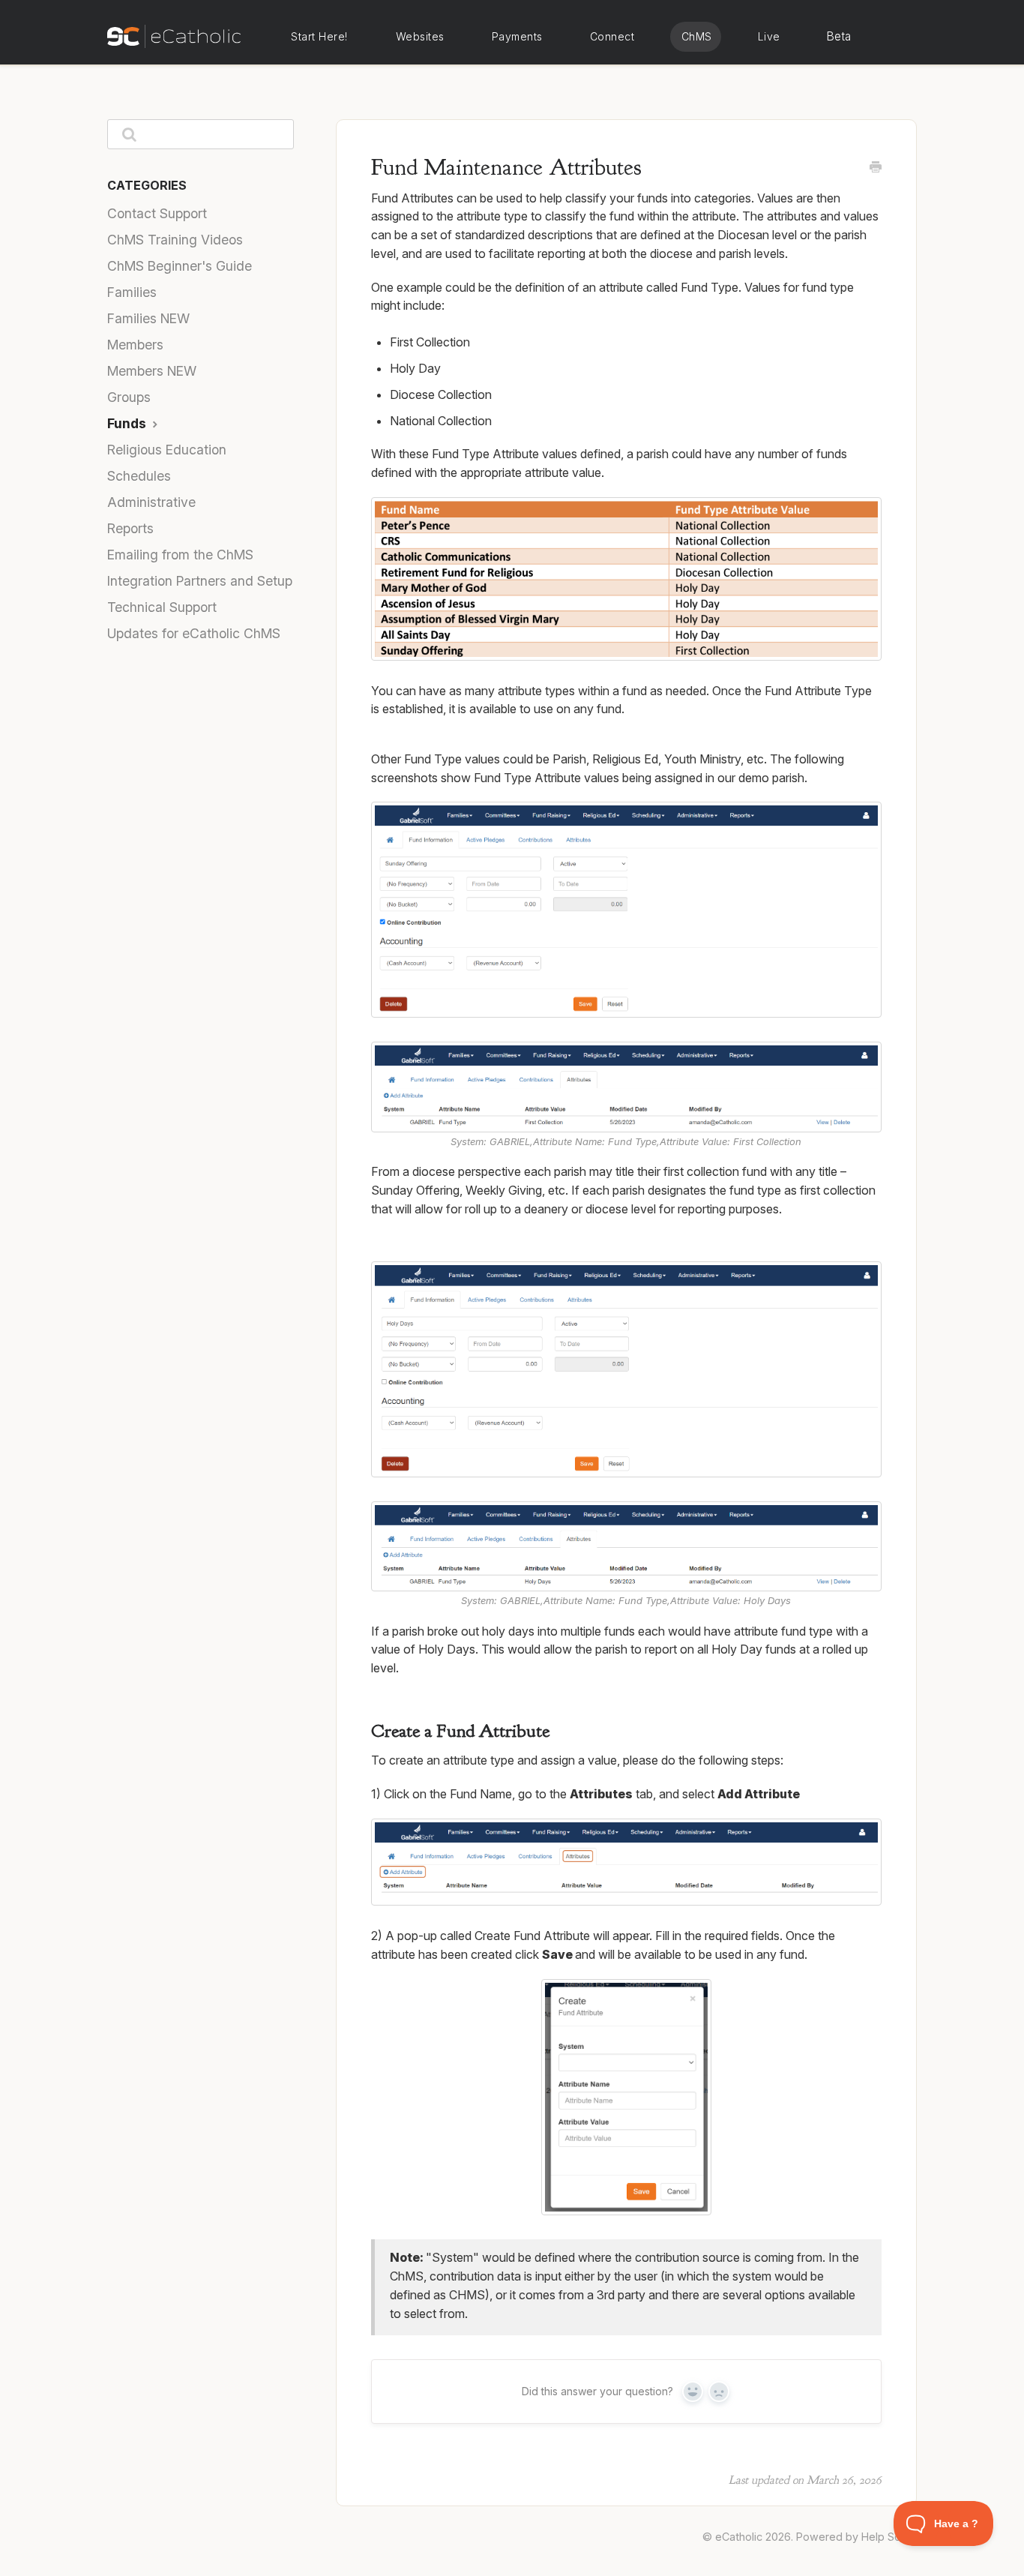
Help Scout (889, 2537)
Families (132, 292)
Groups (129, 397)
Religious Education (167, 450)
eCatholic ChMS (696, 37)
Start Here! (319, 36)
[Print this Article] (876, 168)
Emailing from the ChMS (180, 555)
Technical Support (162, 607)
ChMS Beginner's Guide (180, 266)
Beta (839, 36)
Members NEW (152, 371)
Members (135, 345)
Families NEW (148, 318)
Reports (130, 528)
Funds (128, 423)
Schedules (139, 476)
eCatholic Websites (420, 37)
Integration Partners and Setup (200, 581)
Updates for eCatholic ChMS (194, 633)
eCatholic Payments (517, 37)
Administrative (151, 502)
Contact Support (157, 213)
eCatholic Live (768, 37)
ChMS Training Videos (175, 240)
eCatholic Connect (612, 37)
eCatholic (739, 2537)
